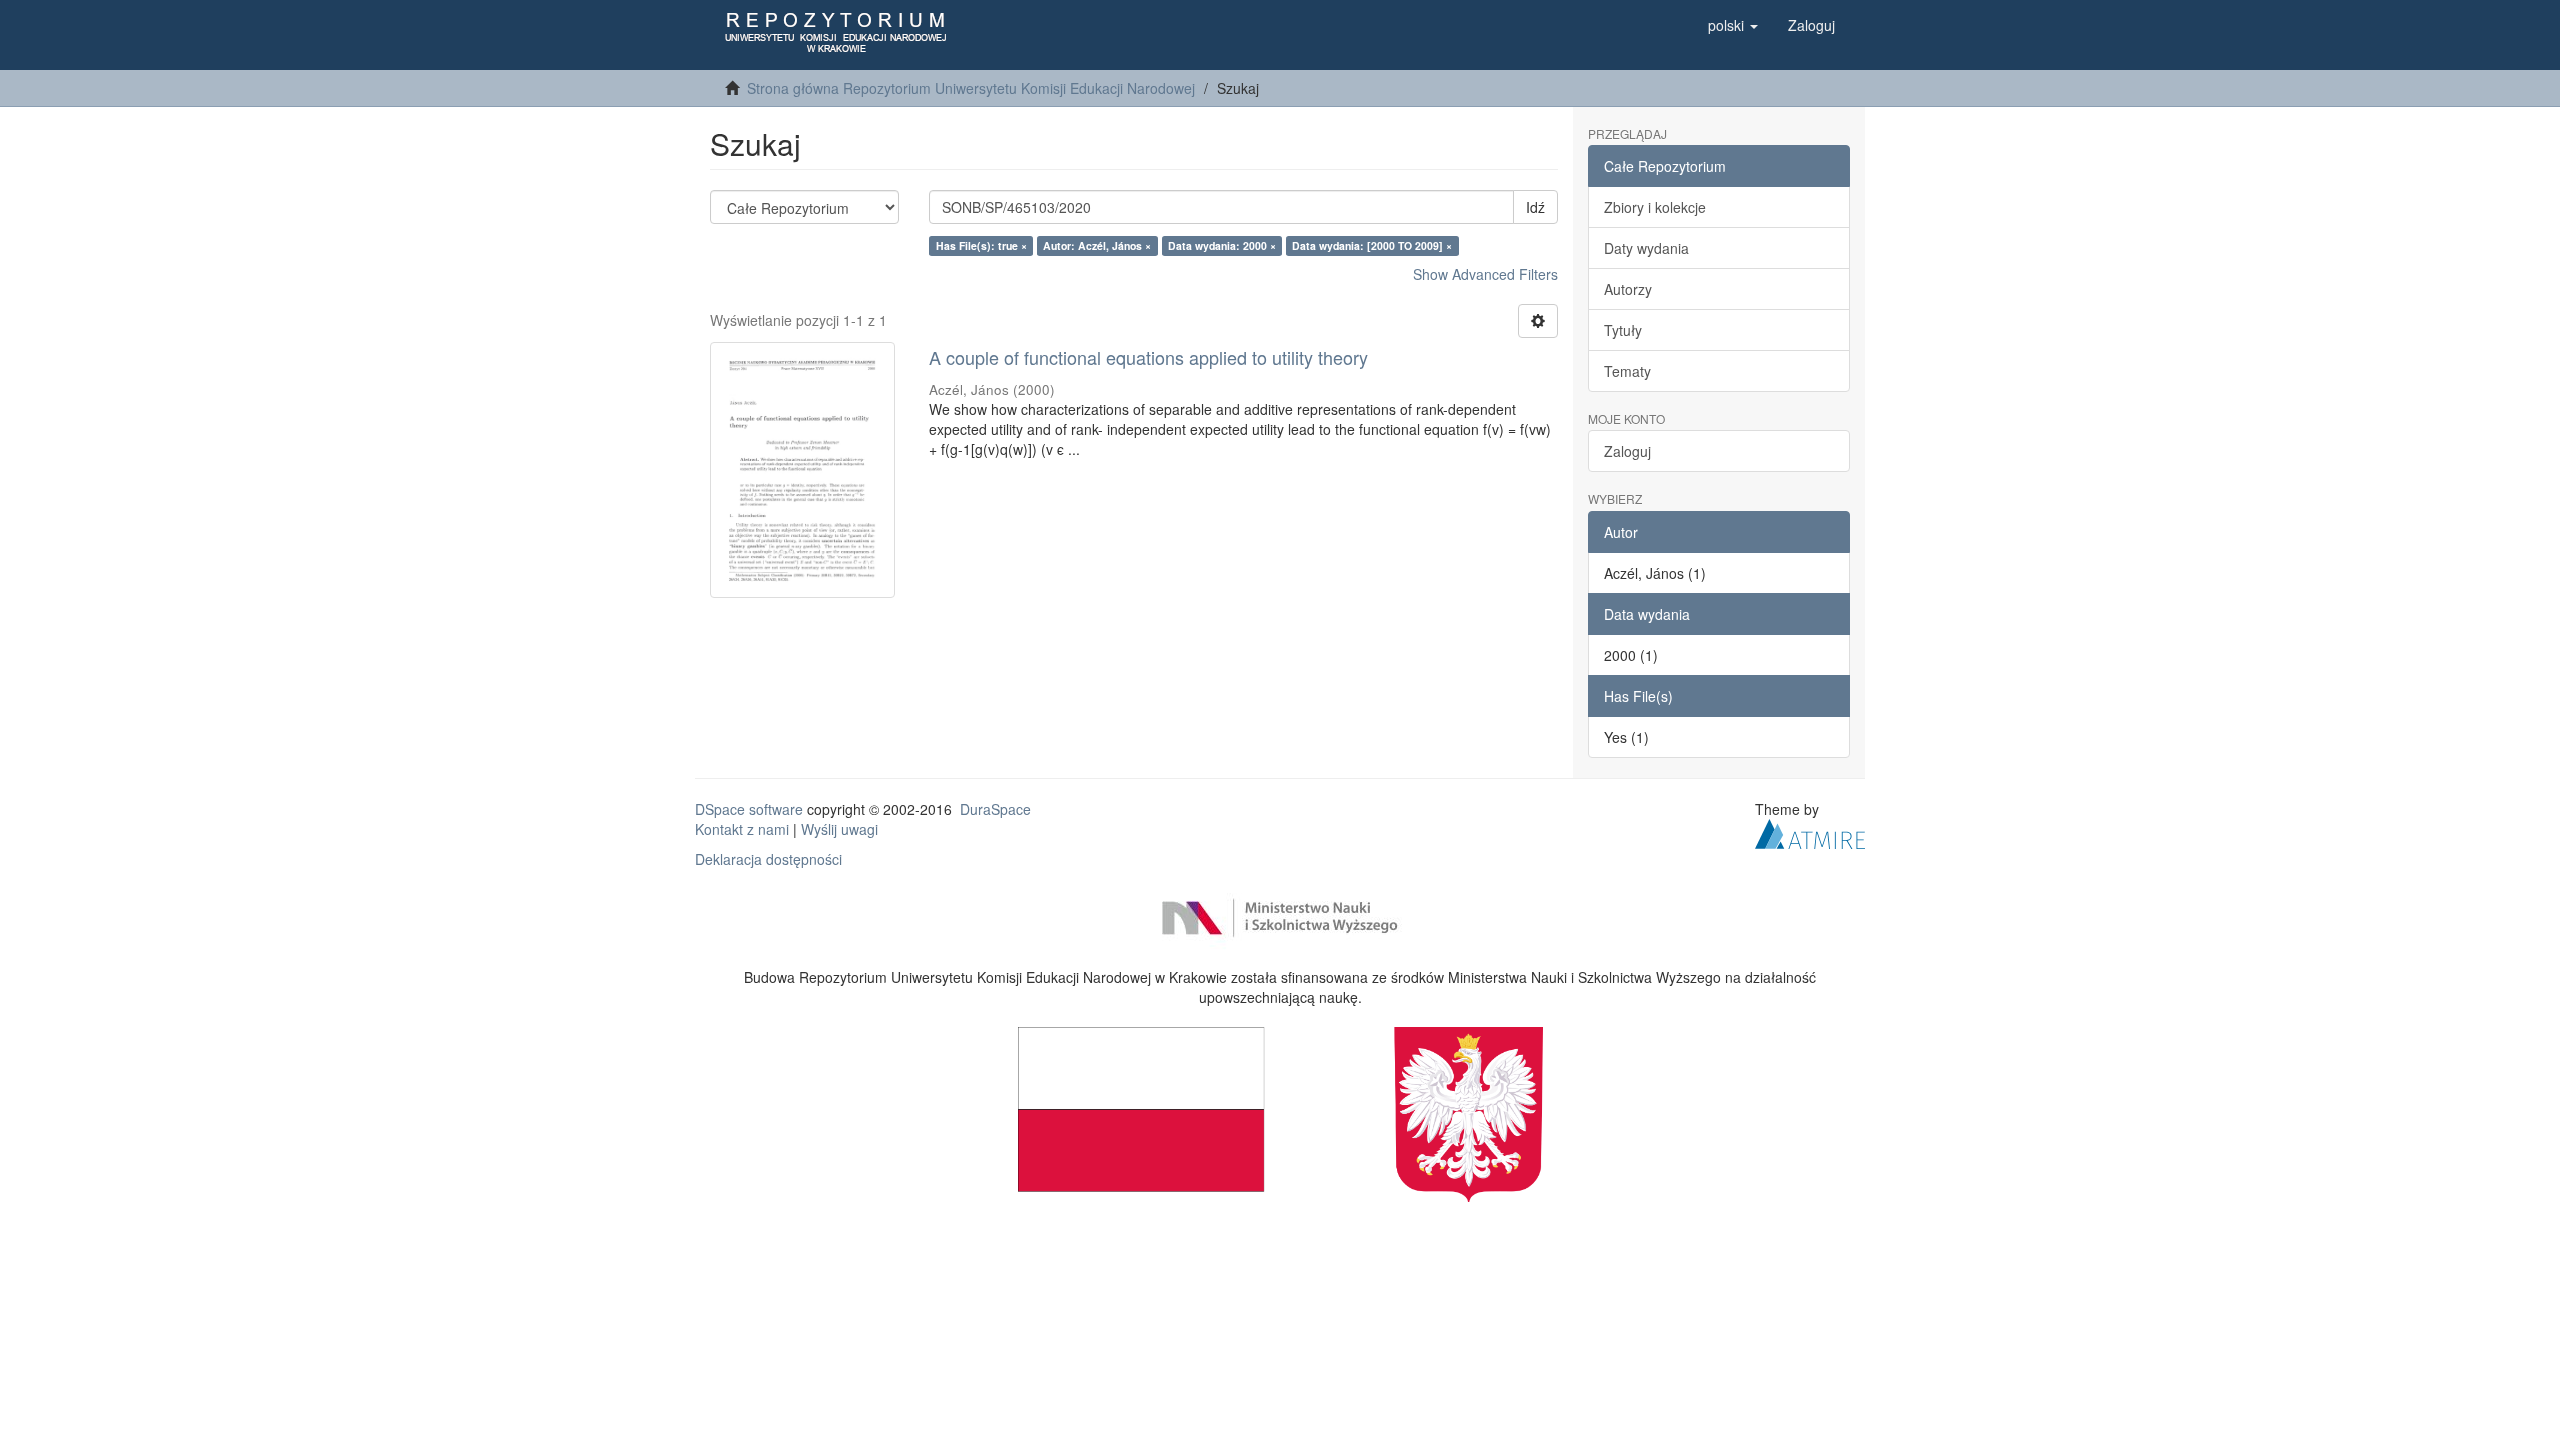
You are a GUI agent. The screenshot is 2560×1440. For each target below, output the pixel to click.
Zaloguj (1627, 451)
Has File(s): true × (981, 245)
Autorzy (1628, 289)
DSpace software (749, 809)
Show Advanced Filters (1485, 274)
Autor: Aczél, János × (1097, 245)
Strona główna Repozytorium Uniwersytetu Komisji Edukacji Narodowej (971, 88)
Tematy (1627, 371)
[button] (1733, 25)
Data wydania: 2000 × (1222, 245)
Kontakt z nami (742, 829)
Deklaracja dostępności (768, 859)
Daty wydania (1646, 248)
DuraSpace (995, 809)
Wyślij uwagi (839, 829)
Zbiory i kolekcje (1655, 207)
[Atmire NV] (1810, 831)
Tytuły (1623, 330)
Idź (1535, 207)
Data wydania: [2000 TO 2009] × (1372, 245)
